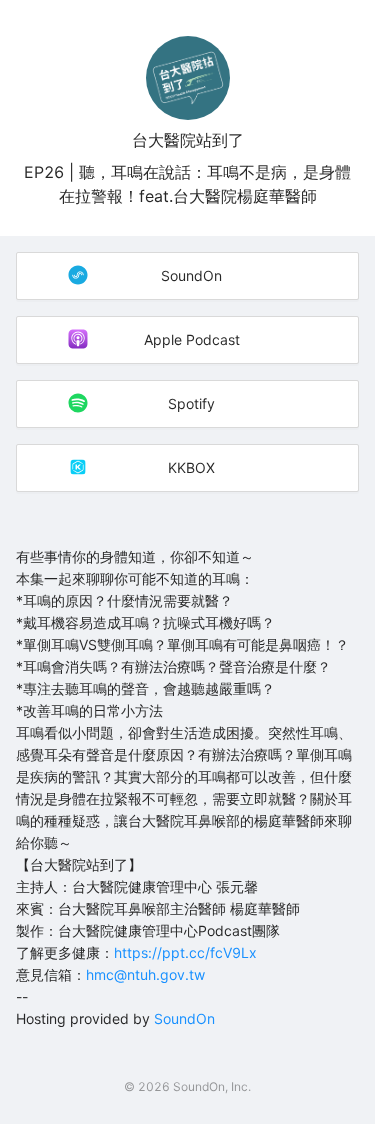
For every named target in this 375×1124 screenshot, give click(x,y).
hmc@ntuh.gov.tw (145, 974)
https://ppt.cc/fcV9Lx (185, 952)
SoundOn (184, 1018)
